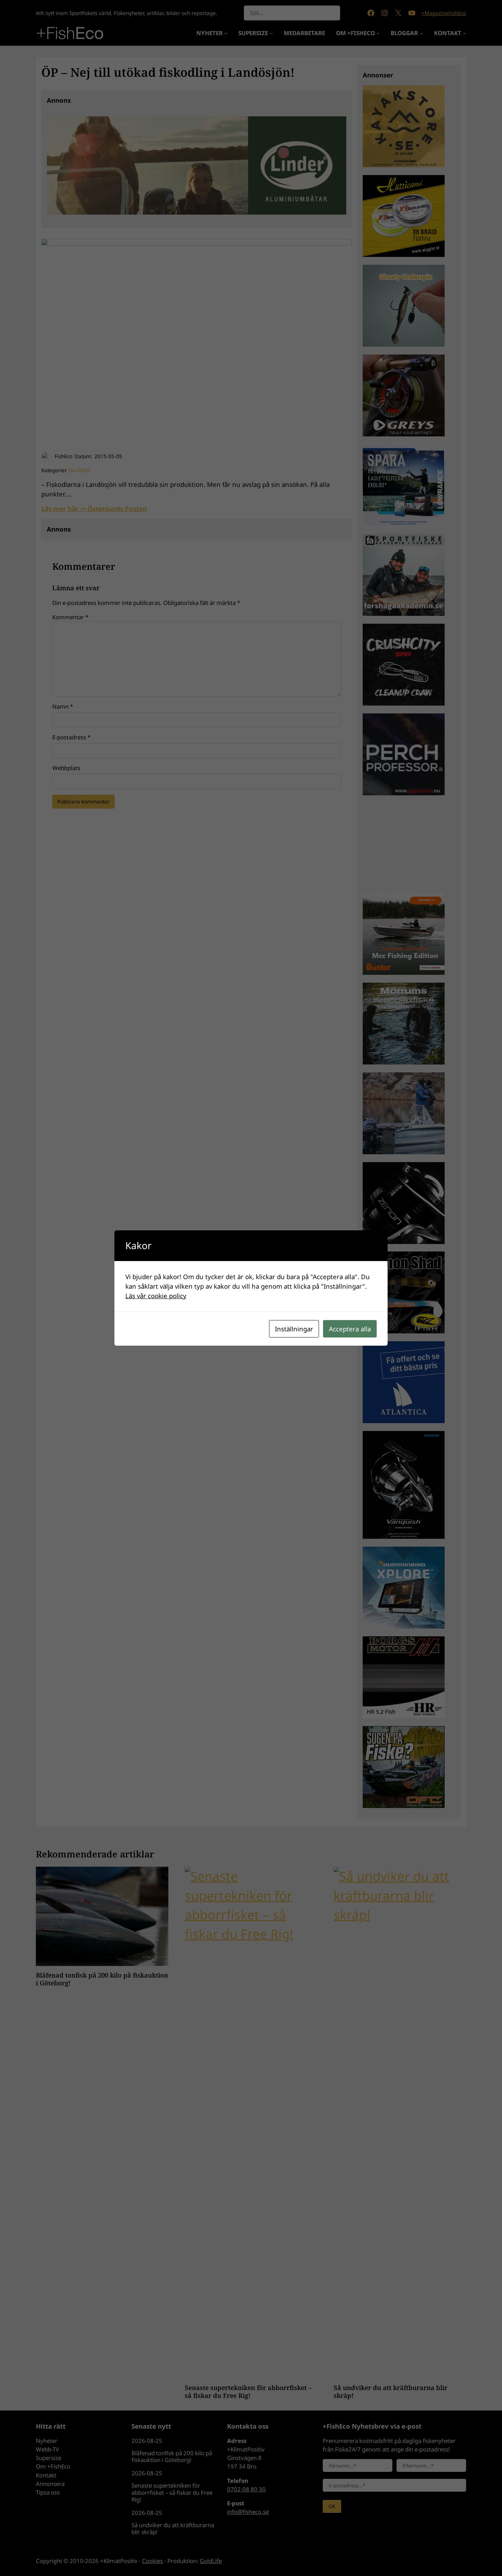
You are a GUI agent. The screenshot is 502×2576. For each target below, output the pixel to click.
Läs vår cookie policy (156, 1296)
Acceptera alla (350, 1329)
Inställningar (294, 1329)
